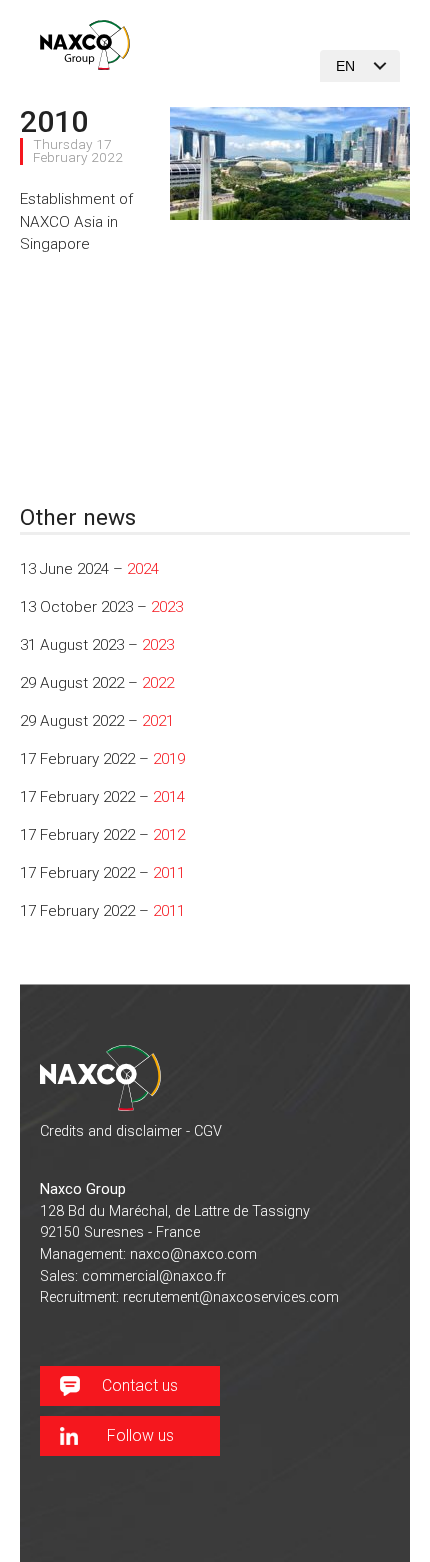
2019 (169, 759)
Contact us (140, 1385)
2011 (169, 873)
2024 (143, 569)
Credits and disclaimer (111, 1131)
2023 (167, 607)
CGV (208, 1131)
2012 (169, 835)
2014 (169, 797)
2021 (158, 721)
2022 (158, 683)
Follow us (140, 1435)
